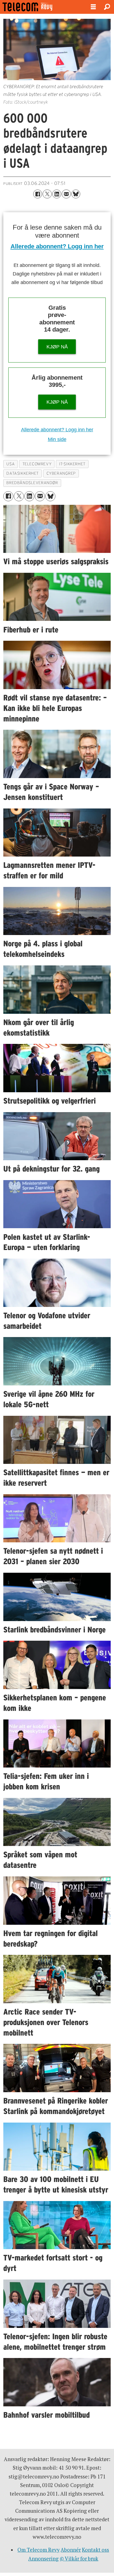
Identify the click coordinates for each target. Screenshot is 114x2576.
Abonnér (71, 2550)
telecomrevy (37, 464)
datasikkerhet (23, 473)
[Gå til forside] (41, 7)
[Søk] (107, 7)
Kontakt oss (95, 2550)
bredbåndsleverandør (32, 483)
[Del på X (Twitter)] (47, 194)
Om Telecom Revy (38, 2550)
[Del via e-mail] (66, 194)
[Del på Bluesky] (76, 194)
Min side (57, 439)
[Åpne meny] (93, 7)
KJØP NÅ (57, 347)
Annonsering (43, 2559)
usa (11, 464)
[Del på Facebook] (38, 194)
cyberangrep (61, 473)
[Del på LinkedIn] (57, 194)
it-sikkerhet (72, 464)
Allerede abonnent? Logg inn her (57, 246)
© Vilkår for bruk (79, 2559)
